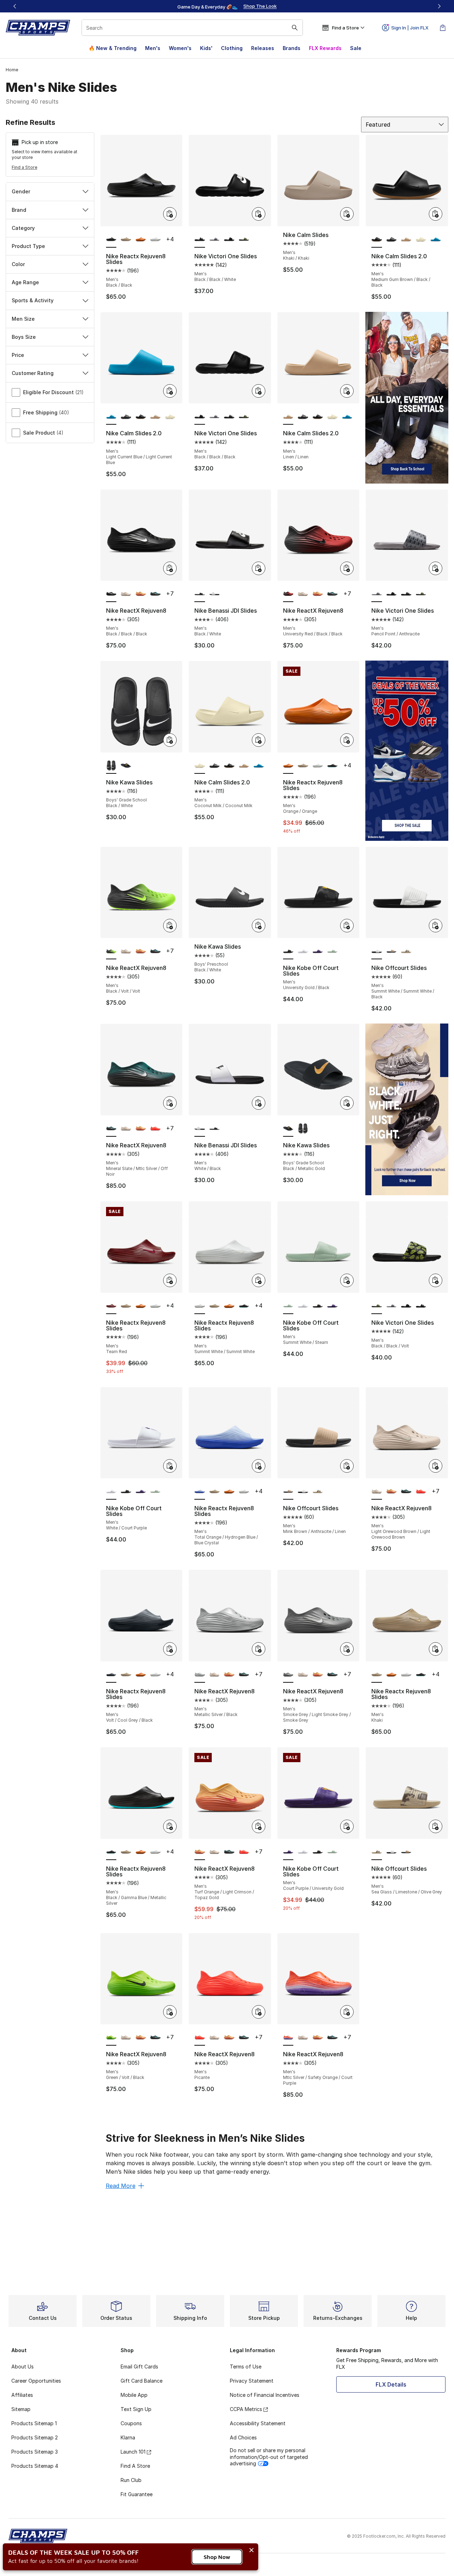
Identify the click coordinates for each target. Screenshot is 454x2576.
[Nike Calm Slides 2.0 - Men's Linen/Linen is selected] (288, 417)
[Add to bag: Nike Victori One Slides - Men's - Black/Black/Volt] (436, 1280)
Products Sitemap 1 (34, 2423)
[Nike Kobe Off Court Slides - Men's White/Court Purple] (303, 951)
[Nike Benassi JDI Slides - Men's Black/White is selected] (200, 594)
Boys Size (24, 337)
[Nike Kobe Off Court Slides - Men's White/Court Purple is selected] (111, 1492)
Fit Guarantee (137, 2494)
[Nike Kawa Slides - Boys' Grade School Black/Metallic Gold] (126, 766)
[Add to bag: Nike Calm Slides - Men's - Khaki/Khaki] (347, 214)
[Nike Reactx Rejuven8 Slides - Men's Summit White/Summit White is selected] (200, 1306)
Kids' (206, 48)
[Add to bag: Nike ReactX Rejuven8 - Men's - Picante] (259, 2012)
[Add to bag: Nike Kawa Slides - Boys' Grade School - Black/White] (170, 740)
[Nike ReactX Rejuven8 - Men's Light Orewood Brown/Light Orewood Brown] (126, 594)
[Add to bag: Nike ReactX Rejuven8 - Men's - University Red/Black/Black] (347, 568)
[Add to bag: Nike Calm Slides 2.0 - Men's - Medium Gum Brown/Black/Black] (436, 214)
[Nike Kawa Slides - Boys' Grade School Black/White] (303, 1129)
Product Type (28, 246)
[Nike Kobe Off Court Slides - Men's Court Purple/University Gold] (318, 951)
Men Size (23, 319)
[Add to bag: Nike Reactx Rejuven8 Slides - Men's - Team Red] (170, 1280)
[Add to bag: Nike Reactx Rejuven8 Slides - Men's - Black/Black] (170, 214)
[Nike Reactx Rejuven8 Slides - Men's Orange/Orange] (141, 240)
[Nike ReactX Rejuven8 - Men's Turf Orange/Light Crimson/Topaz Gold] (141, 594)
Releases (263, 48)
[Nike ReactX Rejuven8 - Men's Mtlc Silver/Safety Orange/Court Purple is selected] (288, 2038)
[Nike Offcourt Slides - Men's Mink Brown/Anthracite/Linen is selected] (288, 1492)
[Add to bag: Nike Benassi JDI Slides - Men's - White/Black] (259, 1103)
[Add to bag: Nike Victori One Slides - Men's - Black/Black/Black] (259, 391)
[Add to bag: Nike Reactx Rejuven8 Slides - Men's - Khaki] (436, 1649)
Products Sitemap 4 (35, 2466)
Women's (180, 48)
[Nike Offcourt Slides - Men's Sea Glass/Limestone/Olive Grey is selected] (377, 1852)
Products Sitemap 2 (35, 2437)
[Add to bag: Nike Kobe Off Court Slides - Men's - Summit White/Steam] (347, 1280)
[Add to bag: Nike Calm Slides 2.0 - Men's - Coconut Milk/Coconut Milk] (259, 740)
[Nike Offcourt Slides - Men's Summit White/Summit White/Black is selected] (377, 951)
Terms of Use (246, 2367)
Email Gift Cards (139, 2367)
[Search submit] (295, 28)
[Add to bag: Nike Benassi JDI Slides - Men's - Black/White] (259, 568)
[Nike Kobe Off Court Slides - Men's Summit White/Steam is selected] (288, 1306)
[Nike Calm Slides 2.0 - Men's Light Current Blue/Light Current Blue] (436, 240)
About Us (23, 2367)
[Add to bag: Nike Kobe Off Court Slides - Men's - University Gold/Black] (347, 926)
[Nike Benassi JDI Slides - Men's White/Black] (215, 594)
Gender (21, 191)
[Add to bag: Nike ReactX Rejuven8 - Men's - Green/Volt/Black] (170, 2012)
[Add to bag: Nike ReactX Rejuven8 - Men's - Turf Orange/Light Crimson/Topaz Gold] (259, 1826)
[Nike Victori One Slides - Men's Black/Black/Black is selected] (200, 417)
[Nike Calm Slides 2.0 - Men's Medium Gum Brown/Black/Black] (141, 417)
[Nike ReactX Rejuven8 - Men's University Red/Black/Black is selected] (288, 594)
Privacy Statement (252, 2381)
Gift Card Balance (142, 2381)
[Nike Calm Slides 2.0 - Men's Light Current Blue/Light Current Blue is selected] (111, 417)
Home (12, 70)
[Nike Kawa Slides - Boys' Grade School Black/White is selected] (111, 766)
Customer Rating (33, 373)
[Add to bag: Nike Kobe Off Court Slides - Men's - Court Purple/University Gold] (347, 1826)
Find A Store (135, 2466)
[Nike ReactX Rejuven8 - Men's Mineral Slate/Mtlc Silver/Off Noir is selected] (111, 1129)
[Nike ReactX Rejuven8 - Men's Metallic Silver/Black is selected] (200, 1675)
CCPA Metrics (246, 2409)
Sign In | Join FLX (410, 28)
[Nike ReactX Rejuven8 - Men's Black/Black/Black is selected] (111, 594)
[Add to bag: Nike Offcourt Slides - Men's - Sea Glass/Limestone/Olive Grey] (436, 1826)
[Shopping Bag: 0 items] (443, 28)
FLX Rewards (325, 48)
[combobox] (192, 28)
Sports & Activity (33, 300)
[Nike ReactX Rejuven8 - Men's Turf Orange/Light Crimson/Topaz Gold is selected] (200, 1852)
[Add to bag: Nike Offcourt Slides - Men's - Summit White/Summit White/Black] (436, 926)
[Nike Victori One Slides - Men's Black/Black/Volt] (244, 240)
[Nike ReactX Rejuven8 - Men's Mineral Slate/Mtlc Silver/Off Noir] (155, 594)
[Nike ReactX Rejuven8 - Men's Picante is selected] (200, 2038)
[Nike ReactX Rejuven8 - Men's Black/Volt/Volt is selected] (111, 951)
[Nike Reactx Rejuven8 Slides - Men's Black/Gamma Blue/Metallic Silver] (332, 766)
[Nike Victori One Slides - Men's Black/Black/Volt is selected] (377, 1306)
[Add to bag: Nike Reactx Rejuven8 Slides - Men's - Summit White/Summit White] (259, 1280)
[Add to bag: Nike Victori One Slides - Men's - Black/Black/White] (259, 214)
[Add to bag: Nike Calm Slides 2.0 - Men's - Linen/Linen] (347, 391)
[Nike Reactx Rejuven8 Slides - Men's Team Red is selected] (111, 1306)
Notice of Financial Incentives (265, 2395)
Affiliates (22, 2395)
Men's (153, 48)
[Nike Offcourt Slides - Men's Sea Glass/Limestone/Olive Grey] (406, 951)
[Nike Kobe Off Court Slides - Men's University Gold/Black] (318, 1306)
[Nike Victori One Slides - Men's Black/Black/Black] (229, 240)
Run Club (131, 2480)
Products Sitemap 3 (35, 2452)
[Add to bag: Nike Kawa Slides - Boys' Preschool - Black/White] (259, 926)
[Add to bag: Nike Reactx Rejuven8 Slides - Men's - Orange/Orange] (347, 740)
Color (18, 264)
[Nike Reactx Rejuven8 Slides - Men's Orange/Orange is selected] (288, 766)
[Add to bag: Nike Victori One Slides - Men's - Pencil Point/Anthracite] (436, 568)
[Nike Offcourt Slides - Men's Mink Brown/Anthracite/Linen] (392, 951)
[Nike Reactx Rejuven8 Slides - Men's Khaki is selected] (377, 1675)
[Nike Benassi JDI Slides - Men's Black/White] (215, 1129)
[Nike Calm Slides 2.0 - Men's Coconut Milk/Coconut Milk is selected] (200, 766)
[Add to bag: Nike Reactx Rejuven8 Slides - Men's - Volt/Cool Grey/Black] (170, 1649)
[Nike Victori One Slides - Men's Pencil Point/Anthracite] (215, 240)
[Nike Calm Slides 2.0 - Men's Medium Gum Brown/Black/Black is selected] (377, 240)
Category (23, 228)
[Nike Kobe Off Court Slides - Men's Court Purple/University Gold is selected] (288, 1852)
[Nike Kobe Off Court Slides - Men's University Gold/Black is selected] (288, 951)
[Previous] (15, 6)
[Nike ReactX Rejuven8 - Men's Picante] (155, 1129)
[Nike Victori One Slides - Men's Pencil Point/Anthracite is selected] (377, 594)
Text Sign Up (136, 2409)
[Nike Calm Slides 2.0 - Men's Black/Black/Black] (392, 240)
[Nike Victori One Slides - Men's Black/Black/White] (229, 417)
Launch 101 (133, 2452)
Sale (356, 48)
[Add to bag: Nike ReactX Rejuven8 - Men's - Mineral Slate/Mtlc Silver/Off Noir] (170, 1103)
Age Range (25, 282)
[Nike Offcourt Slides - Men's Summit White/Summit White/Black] (303, 1492)
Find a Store (24, 167)
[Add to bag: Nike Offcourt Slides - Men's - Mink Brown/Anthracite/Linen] (347, 1466)
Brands (292, 48)
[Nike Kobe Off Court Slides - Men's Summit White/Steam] (332, 951)
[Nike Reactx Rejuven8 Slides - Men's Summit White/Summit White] (155, 240)
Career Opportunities (36, 2381)
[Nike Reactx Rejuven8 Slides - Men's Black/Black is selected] (111, 240)
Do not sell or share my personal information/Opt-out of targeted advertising (269, 2457)
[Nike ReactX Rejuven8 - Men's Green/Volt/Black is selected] (111, 2038)
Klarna (128, 2437)
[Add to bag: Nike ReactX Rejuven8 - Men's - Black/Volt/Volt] (170, 926)
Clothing (232, 48)
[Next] (439, 6)
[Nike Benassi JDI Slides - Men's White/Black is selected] (200, 1129)
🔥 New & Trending (113, 48)
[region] (227, 6)
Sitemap (21, 2409)
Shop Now (217, 2557)
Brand (19, 210)
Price (18, 355)
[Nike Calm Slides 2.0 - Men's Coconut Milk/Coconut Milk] (421, 240)
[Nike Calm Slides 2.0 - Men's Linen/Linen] (406, 240)
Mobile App (134, 2395)
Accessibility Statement (258, 2423)
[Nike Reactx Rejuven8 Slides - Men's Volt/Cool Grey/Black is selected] (111, 1675)
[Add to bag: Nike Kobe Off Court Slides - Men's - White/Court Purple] (170, 1466)
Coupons (131, 2423)
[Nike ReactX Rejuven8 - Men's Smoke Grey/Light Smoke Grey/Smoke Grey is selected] (288, 1675)
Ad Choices (243, 2437)
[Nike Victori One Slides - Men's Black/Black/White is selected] (200, 240)
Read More (121, 2186)
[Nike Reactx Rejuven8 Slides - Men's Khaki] (126, 240)
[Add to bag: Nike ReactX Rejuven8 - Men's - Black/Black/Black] (170, 568)
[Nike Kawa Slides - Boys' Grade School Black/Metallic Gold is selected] (288, 1129)
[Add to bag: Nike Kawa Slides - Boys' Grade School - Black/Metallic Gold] (347, 1103)
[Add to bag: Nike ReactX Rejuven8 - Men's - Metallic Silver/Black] (259, 1649)
